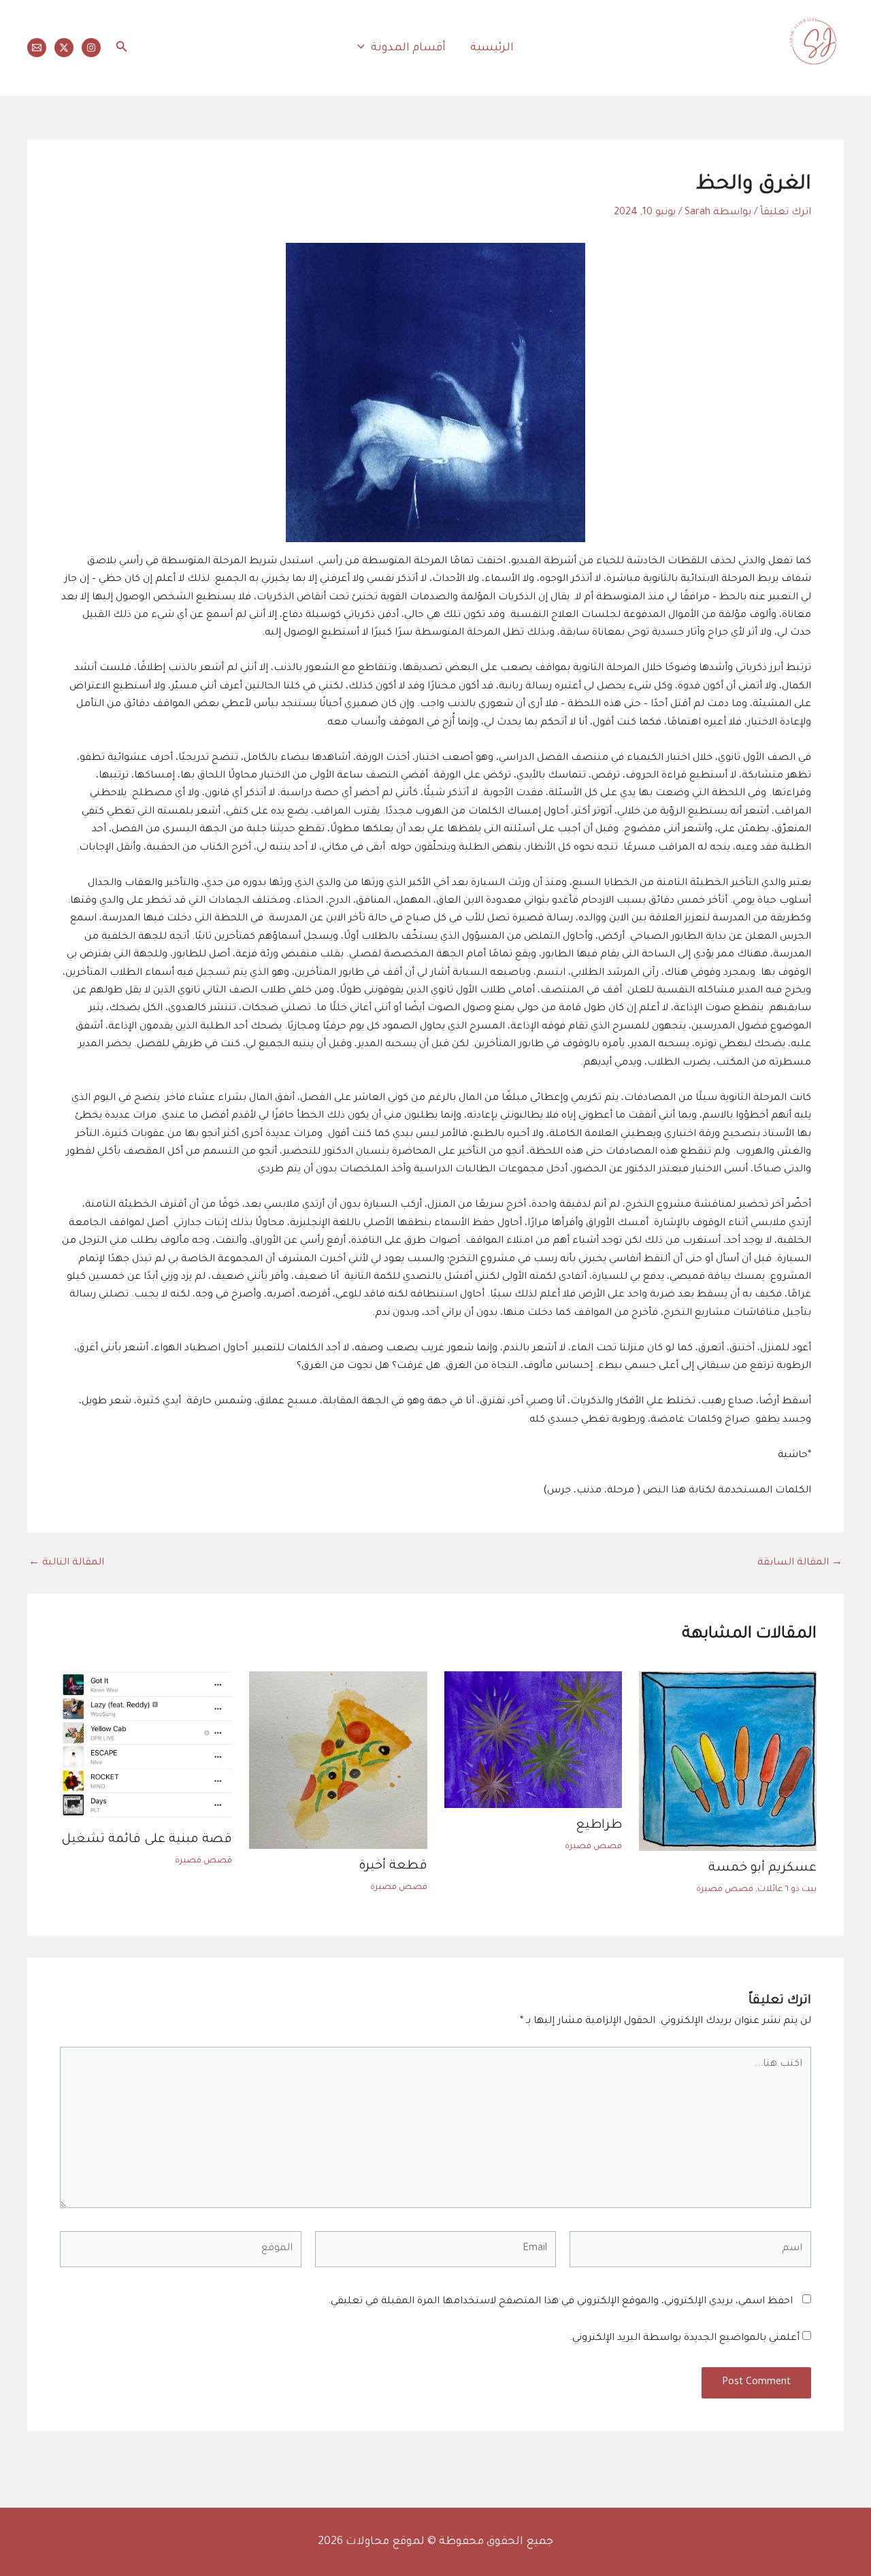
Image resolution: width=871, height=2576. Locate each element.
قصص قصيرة (725, 1890)
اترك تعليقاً (786, 213)
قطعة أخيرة (393, 1867)
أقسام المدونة (408, 48)
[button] (364, 48)
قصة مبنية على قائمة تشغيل (147, 1840)
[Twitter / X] (64, 48)
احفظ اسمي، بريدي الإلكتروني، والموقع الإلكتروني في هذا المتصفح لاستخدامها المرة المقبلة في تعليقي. (560, 2302)
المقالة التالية (66, 1563)
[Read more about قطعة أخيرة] (338, 1761)
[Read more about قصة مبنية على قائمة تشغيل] (143, 1748)
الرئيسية (492, 48)
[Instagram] (91, 48)
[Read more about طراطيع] (533, 1741)
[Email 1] (37, 48)
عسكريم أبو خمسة (762, 1869)
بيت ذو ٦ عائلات (787, 1890)
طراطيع (599, 1826)
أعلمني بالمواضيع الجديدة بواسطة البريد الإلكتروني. (685, 2339)
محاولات (825, 78)
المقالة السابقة (800, 1563)
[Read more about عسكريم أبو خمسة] (728, 1762)
